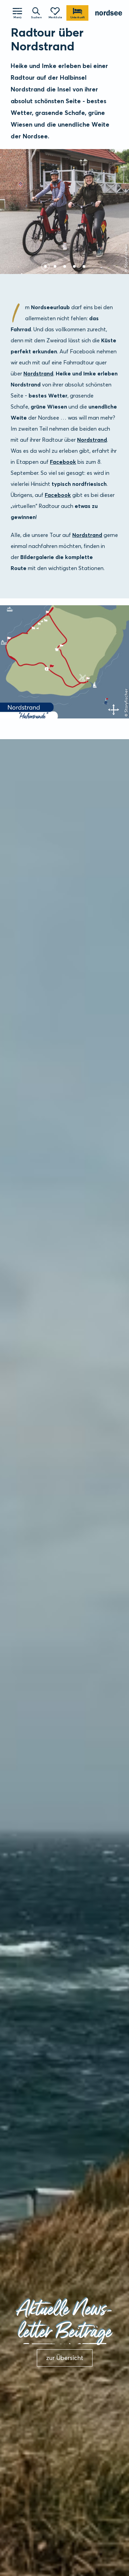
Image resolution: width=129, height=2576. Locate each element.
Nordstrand (38, 373)
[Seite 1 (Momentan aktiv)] (45, 266)
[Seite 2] (55, 266)
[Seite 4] (74, 266)
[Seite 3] (65, 266)
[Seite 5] (84, 266)
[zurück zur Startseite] (109, 13)
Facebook (63, 462)
